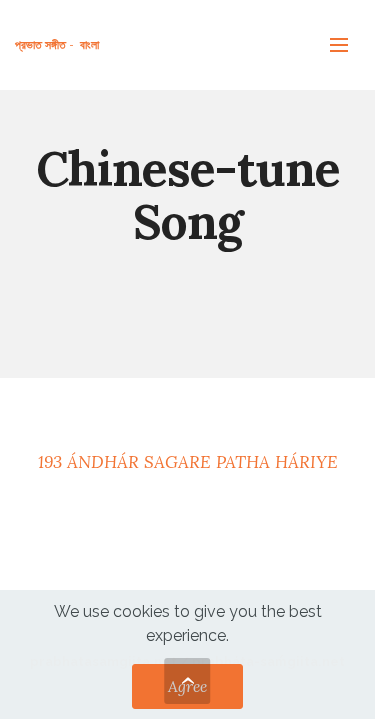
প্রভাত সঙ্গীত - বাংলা (57, 44)
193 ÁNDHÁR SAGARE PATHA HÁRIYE (188, 462)
